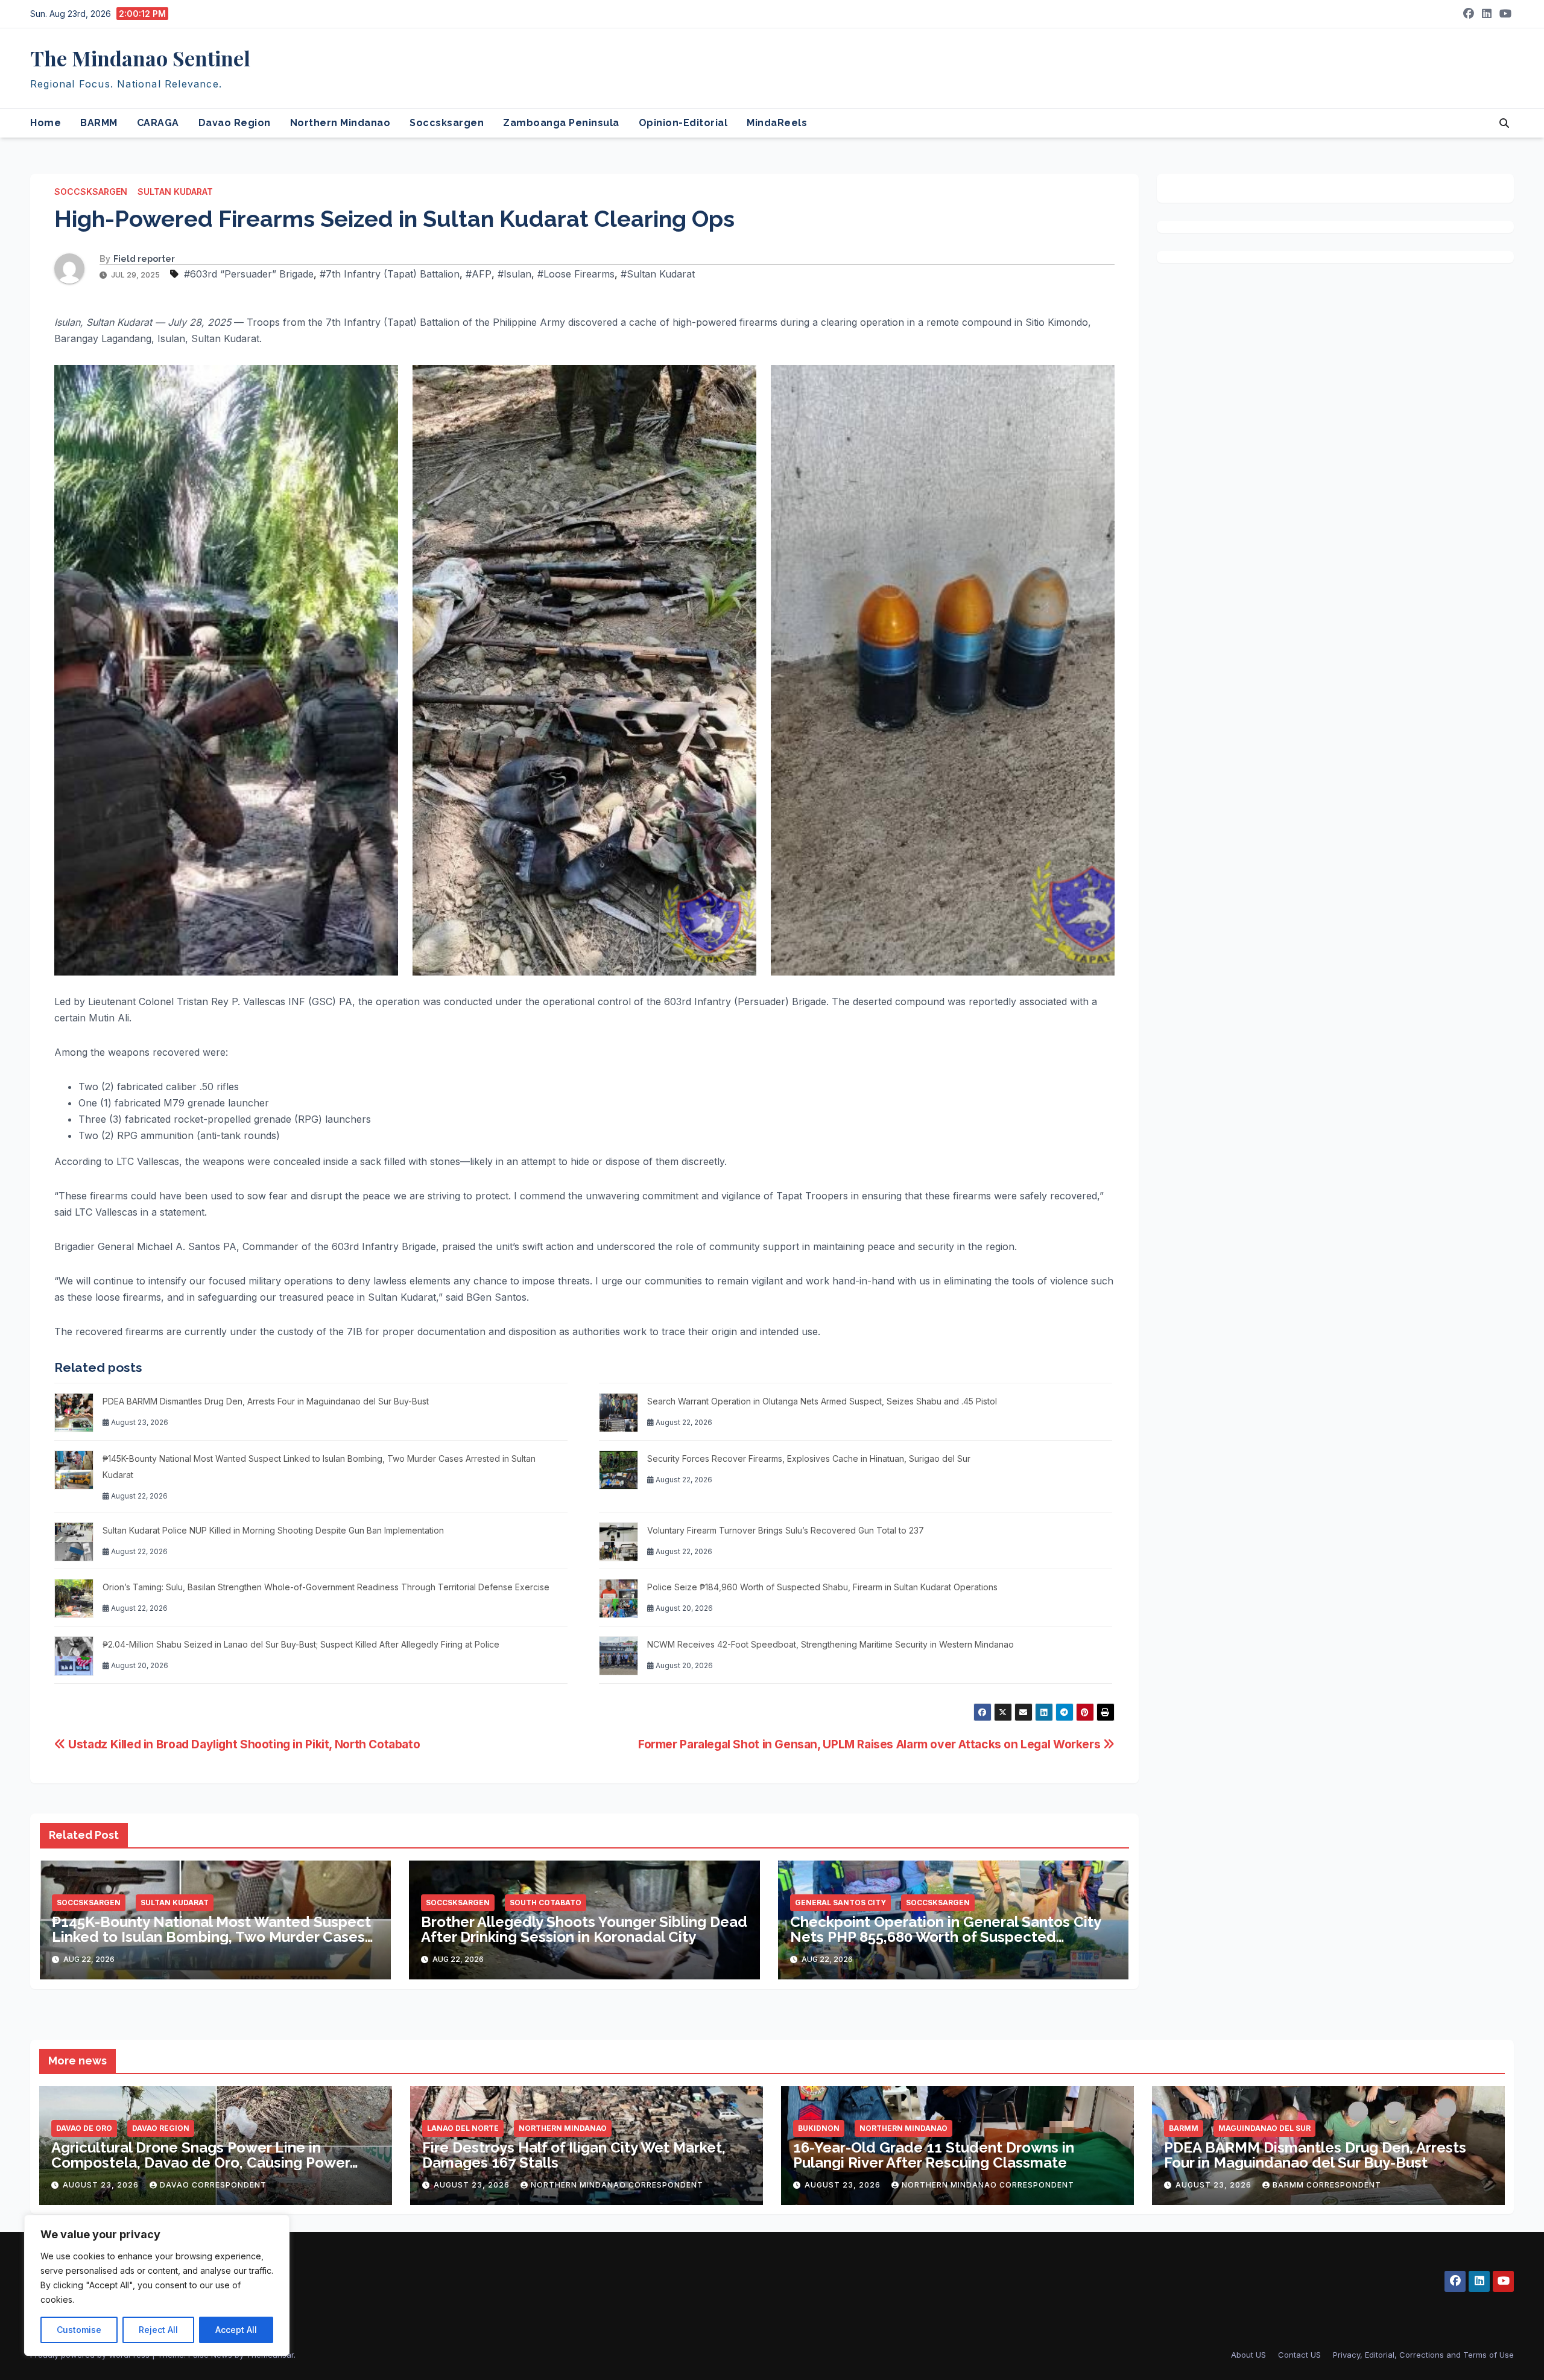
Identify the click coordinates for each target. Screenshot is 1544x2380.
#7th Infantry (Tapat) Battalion (390, 274)
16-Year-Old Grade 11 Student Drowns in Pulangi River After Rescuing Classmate (934, 2155)
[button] (1504, 123)
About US (1248, 2355)
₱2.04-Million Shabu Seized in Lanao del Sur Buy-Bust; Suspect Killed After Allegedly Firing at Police (301, 1644)
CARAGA (158, 123)
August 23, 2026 (102, 2185)
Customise (79, 2330)
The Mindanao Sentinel (140, 58)
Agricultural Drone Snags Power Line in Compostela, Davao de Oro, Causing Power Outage (201, 2163)
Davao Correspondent (213, 2185)
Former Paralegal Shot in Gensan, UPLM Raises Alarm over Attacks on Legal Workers (871, 1744)
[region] (157, 2285)
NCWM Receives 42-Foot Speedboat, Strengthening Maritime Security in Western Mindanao (831, 1644)
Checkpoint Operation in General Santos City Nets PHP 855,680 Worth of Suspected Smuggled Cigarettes (945, 1937)
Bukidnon (819, 2128)
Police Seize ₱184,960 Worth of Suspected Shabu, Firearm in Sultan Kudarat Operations (822, 1587)
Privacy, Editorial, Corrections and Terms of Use (1423, 2355)
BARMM (99, 123)
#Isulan (514, 274)
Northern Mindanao (340, 123)
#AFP (479, 274)
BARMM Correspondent (1327, 2185)
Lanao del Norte (463, 2128)
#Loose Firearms (576, 274)
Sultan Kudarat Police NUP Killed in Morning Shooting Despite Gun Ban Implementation (273, 1530)
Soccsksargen (447, 123)
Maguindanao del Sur (1264, 2128)
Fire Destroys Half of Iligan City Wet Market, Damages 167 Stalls (574, 2155)
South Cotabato (546, 1902)
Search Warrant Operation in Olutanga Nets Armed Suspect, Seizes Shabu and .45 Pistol (822, 1401)
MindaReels (777, 123)
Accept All (236, 2330)
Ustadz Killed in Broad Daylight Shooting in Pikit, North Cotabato (243, 1744)
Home (46, 123)
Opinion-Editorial (683, 123)
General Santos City (840, 1902)
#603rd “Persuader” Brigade (249, 274)
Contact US (1299, 2355)
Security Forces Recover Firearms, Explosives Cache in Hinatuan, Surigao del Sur (809, 1458)
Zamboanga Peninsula (561, 123)
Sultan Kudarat (175, 192)
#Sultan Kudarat (658, 274)
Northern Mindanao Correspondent (617, 2185)
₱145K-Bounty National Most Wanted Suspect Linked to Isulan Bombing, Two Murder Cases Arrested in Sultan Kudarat (211, 1937)
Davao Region (235, 123)
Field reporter (144, 259)
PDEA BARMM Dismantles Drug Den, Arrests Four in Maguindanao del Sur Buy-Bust (266, 1401)
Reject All (158, 2330)
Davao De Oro (84, 2128)
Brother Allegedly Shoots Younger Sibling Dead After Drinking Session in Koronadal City (584, 1929)
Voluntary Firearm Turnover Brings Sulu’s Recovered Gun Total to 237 (786, 1530)
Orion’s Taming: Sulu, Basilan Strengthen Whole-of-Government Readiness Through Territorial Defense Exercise (326, 1587)
